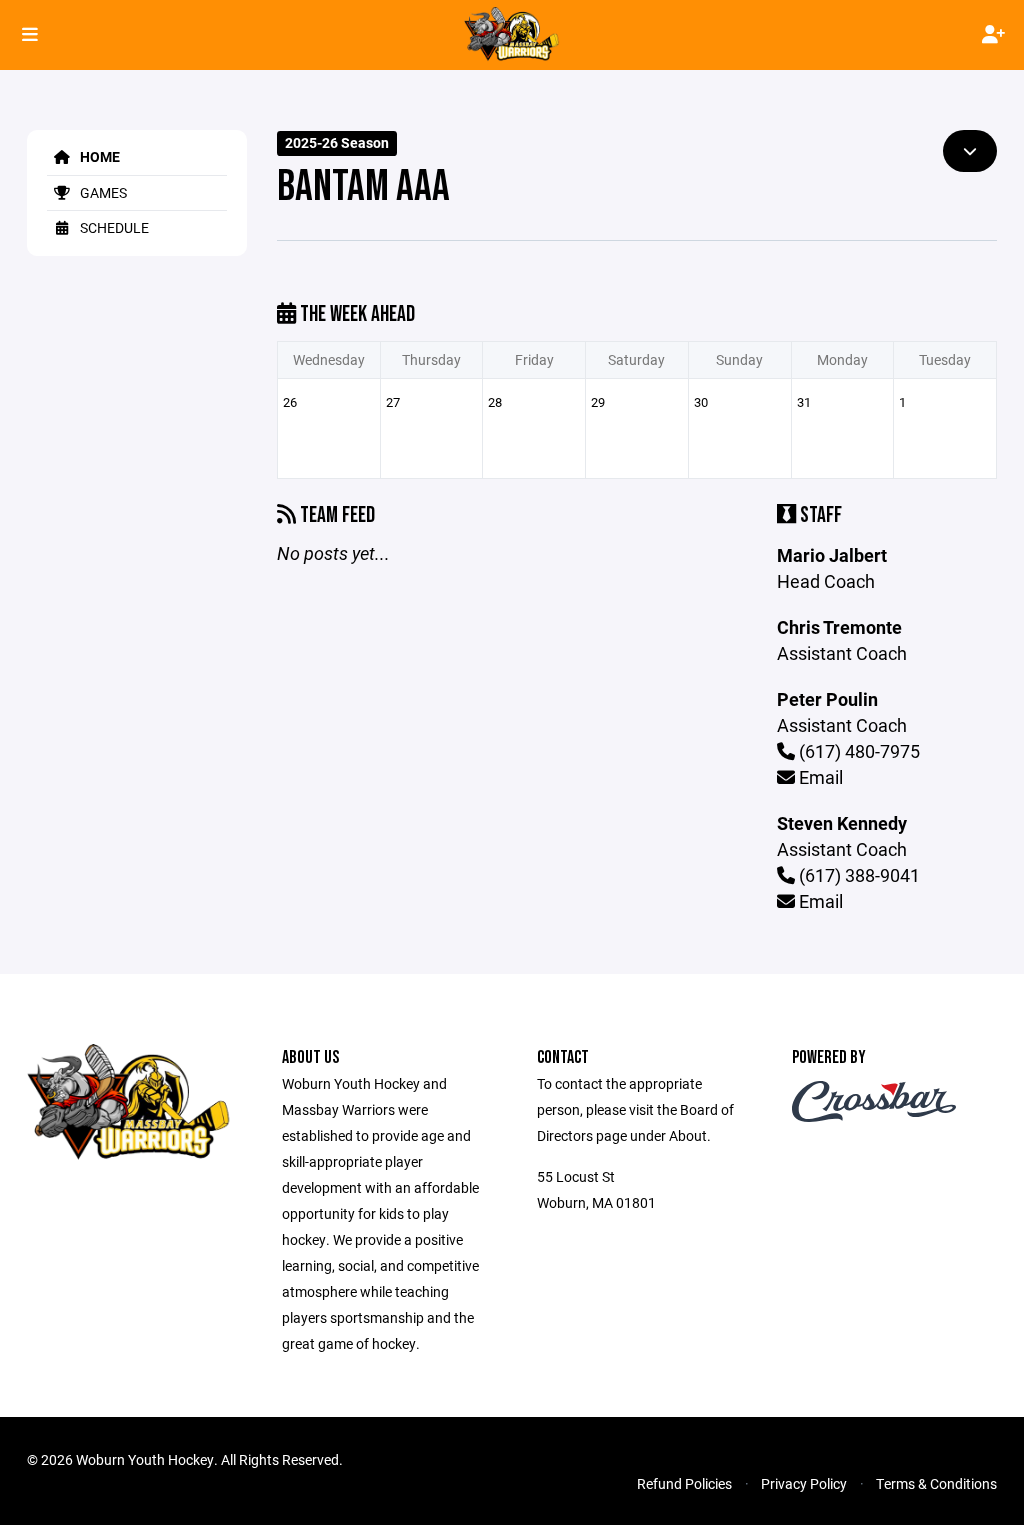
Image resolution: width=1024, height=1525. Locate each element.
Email (819, 777)
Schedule (113, 227)
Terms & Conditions (936, 1483)
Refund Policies (684, 1483)
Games (102, 192)
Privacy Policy (804, 1483)
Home (98, 156)
